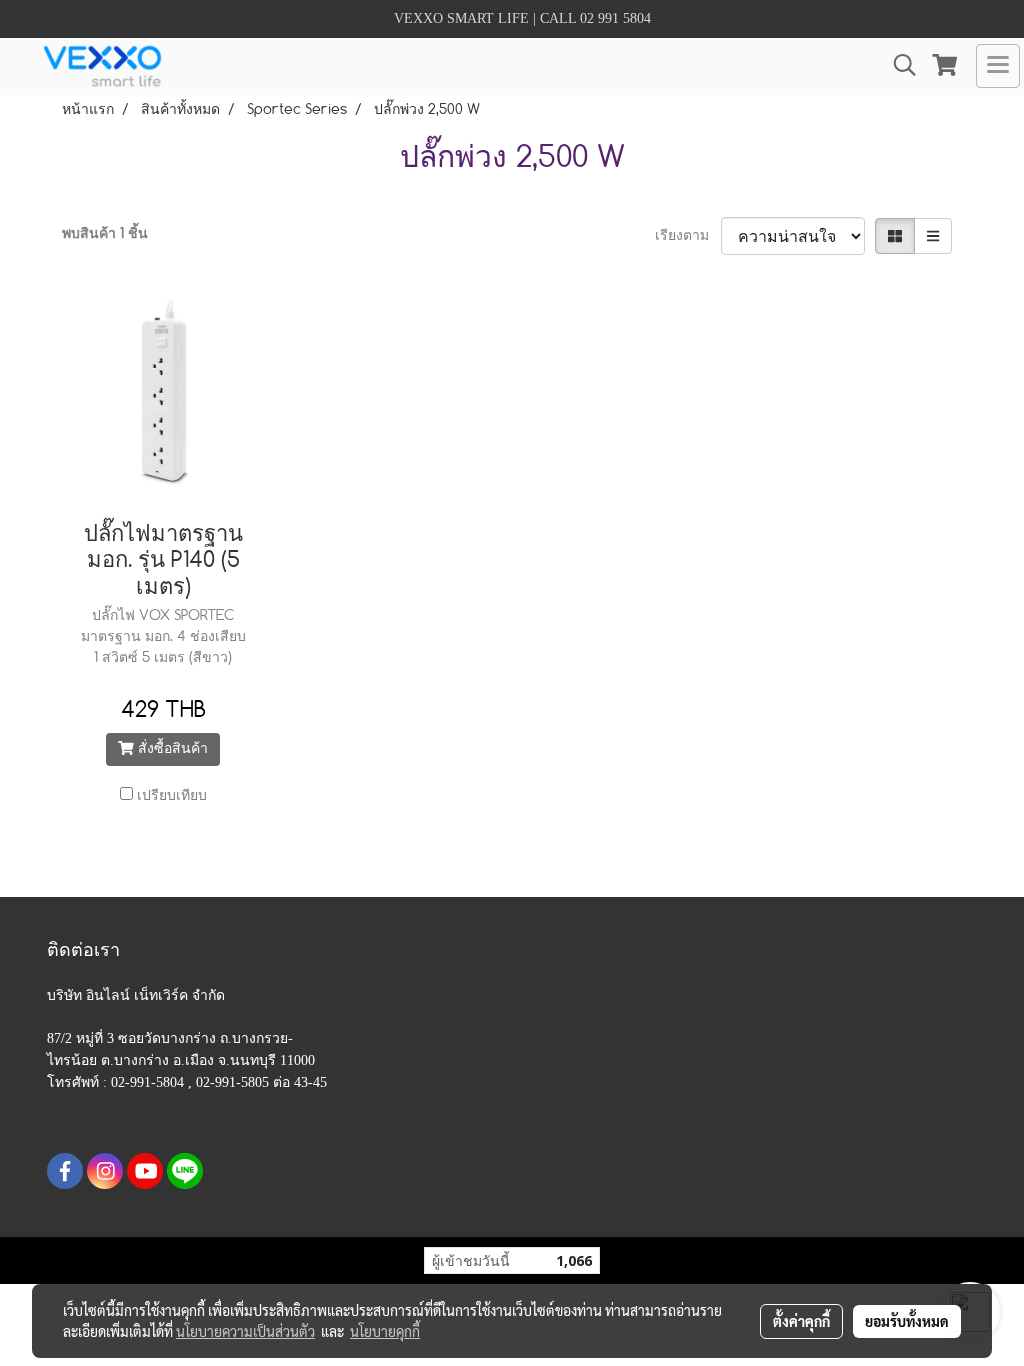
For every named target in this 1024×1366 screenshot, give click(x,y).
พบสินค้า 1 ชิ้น (105, 234)
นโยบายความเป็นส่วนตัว (245, 1331)
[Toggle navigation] (998, 66)
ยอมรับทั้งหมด (907, 1321)
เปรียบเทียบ (172, 796)
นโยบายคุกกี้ (385, 1331)
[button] (898, 65)
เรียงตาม (688, 236)
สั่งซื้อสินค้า (171, 749)
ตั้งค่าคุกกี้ (801, 1321)
